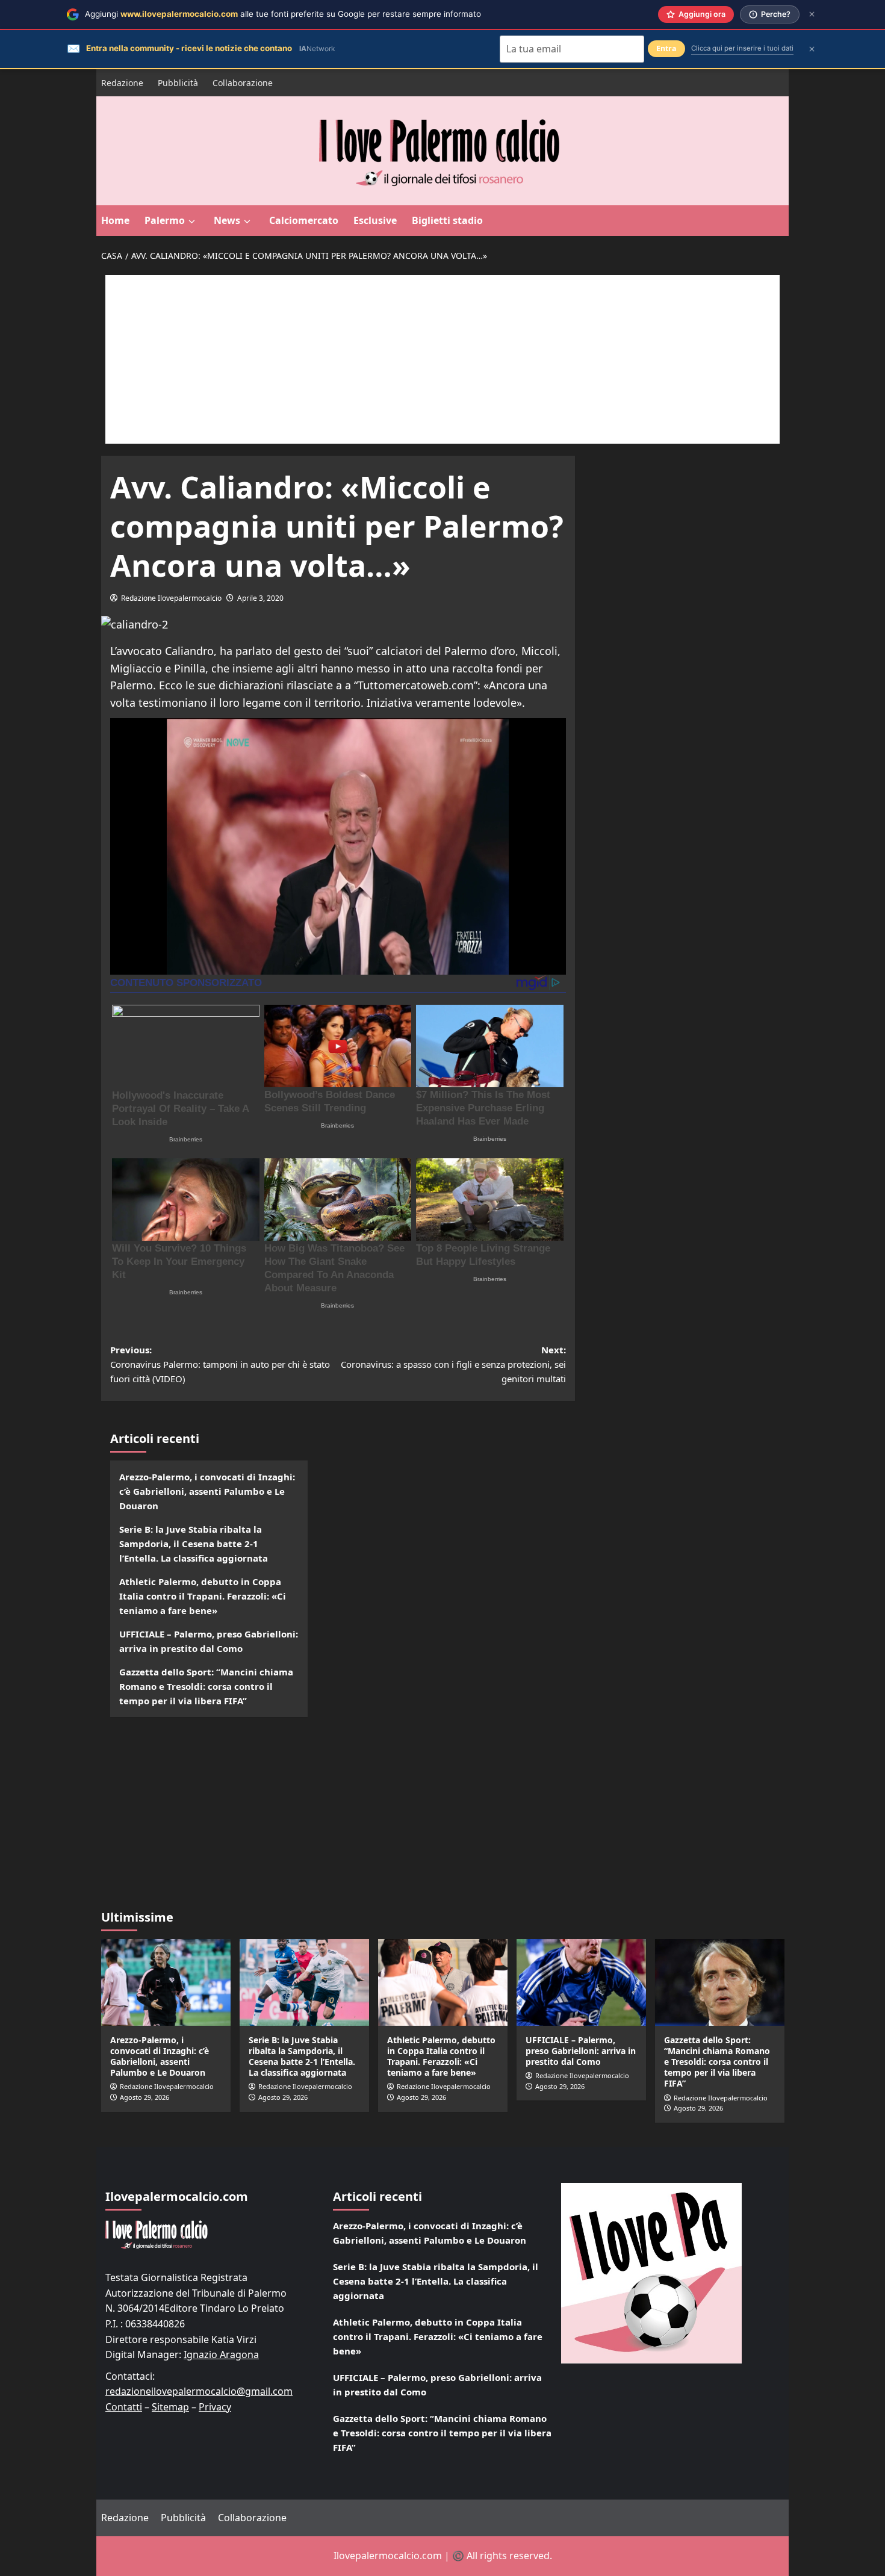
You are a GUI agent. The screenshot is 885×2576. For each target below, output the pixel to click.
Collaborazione (243, 83)
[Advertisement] (442, 359)
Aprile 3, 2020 (260, 598)
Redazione (122, 83)
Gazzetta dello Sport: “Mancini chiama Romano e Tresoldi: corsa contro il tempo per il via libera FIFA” (206, 1686)
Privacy (215, 2407)
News (227, 220)
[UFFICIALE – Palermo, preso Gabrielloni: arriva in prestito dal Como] (581, 1982)
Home (115, 220)
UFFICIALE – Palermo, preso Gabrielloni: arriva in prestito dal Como (209, 1641)
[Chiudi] (812, 14)
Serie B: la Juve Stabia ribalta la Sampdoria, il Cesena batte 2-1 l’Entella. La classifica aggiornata (194, 1544)
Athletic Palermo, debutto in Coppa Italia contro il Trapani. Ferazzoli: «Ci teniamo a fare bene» (203, 1596)
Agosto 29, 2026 (144, 2097)
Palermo (165, 220)
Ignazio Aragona (221, 2354)
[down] (192, 222)
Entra (666, 48)
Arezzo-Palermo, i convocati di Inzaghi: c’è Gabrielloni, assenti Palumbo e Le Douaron (207, 1491)
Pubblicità (178, 83)
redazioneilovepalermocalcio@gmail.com (199, 2391)
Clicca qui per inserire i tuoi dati (742, 48)
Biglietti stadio (447, 220)
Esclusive (375, 220)
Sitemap (170, 2407)
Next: (453, 1364)
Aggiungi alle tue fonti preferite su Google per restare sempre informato (283, 14)
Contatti (124, 2407)
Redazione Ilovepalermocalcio (171, 598)
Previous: (220, 1364)
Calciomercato (304, 220)
